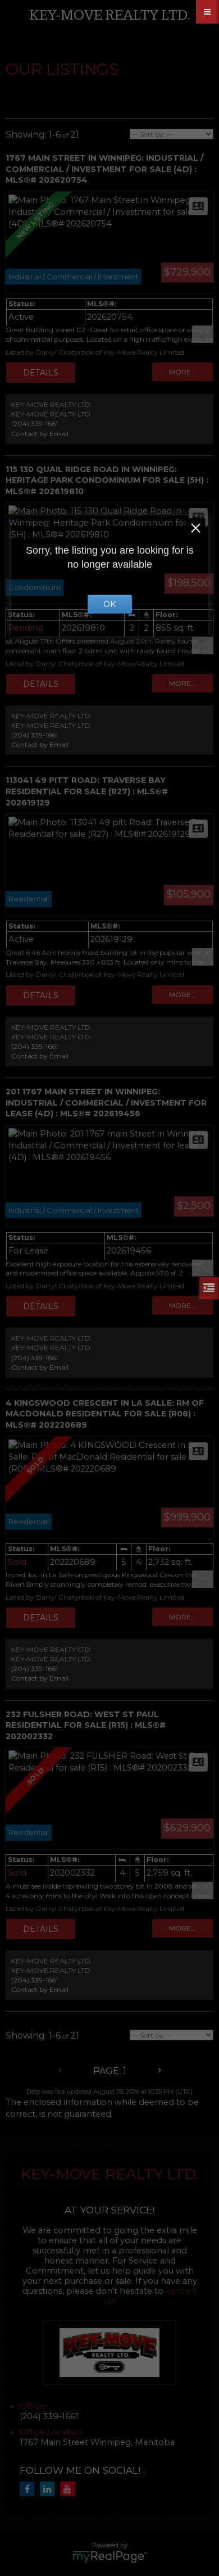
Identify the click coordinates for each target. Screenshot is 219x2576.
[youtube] (70, 2489)
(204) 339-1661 (35, 424)
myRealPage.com (110, 2557)
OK (109, 604)
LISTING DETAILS (41, 373)
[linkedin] (50, 2489)
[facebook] (30, 2489)
